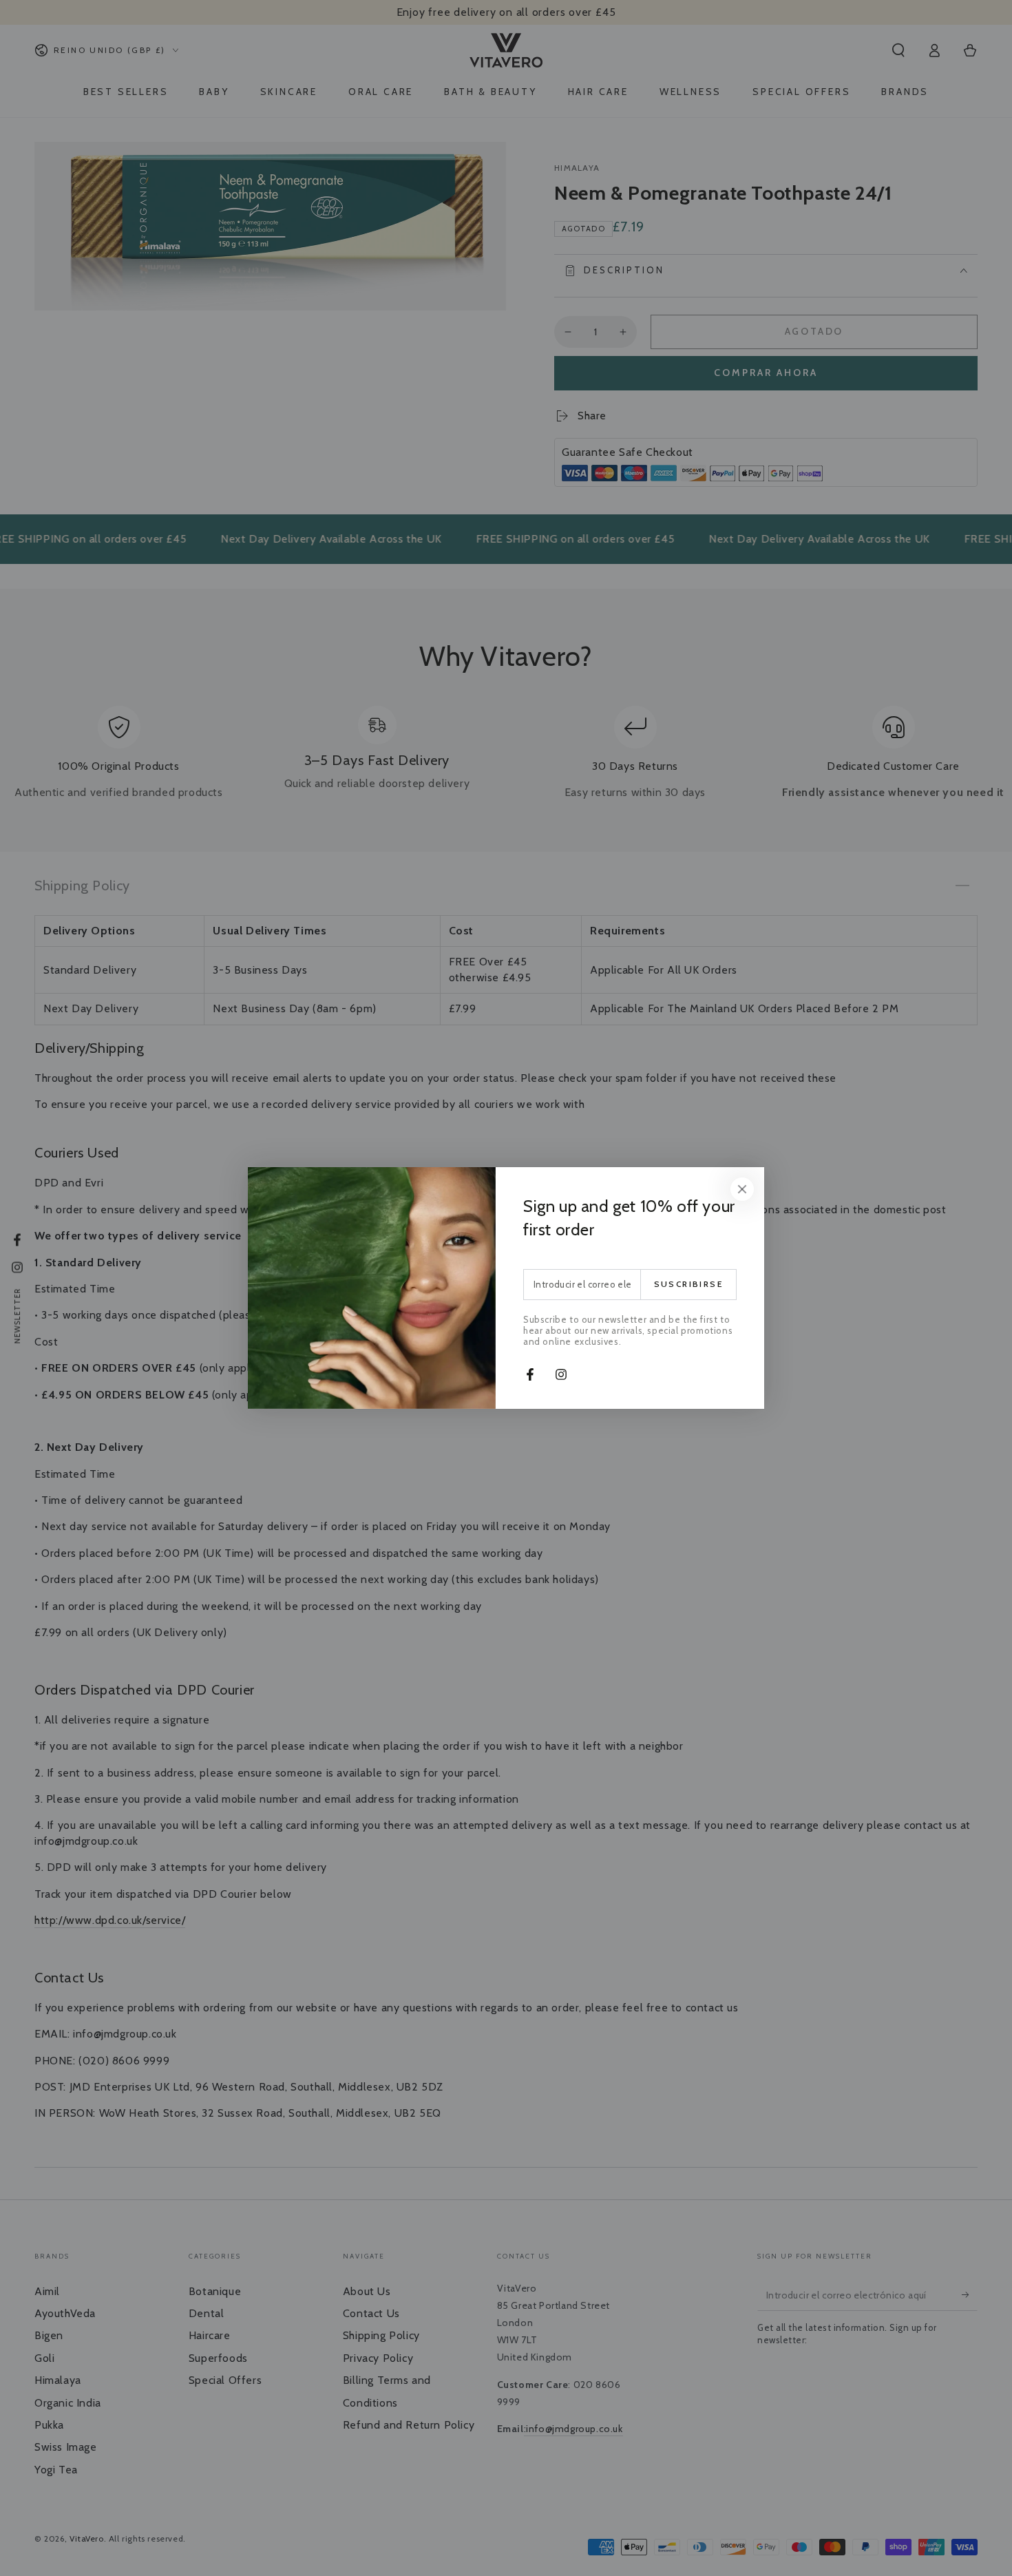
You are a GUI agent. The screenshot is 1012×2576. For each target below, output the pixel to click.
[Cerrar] (742, 1189)
